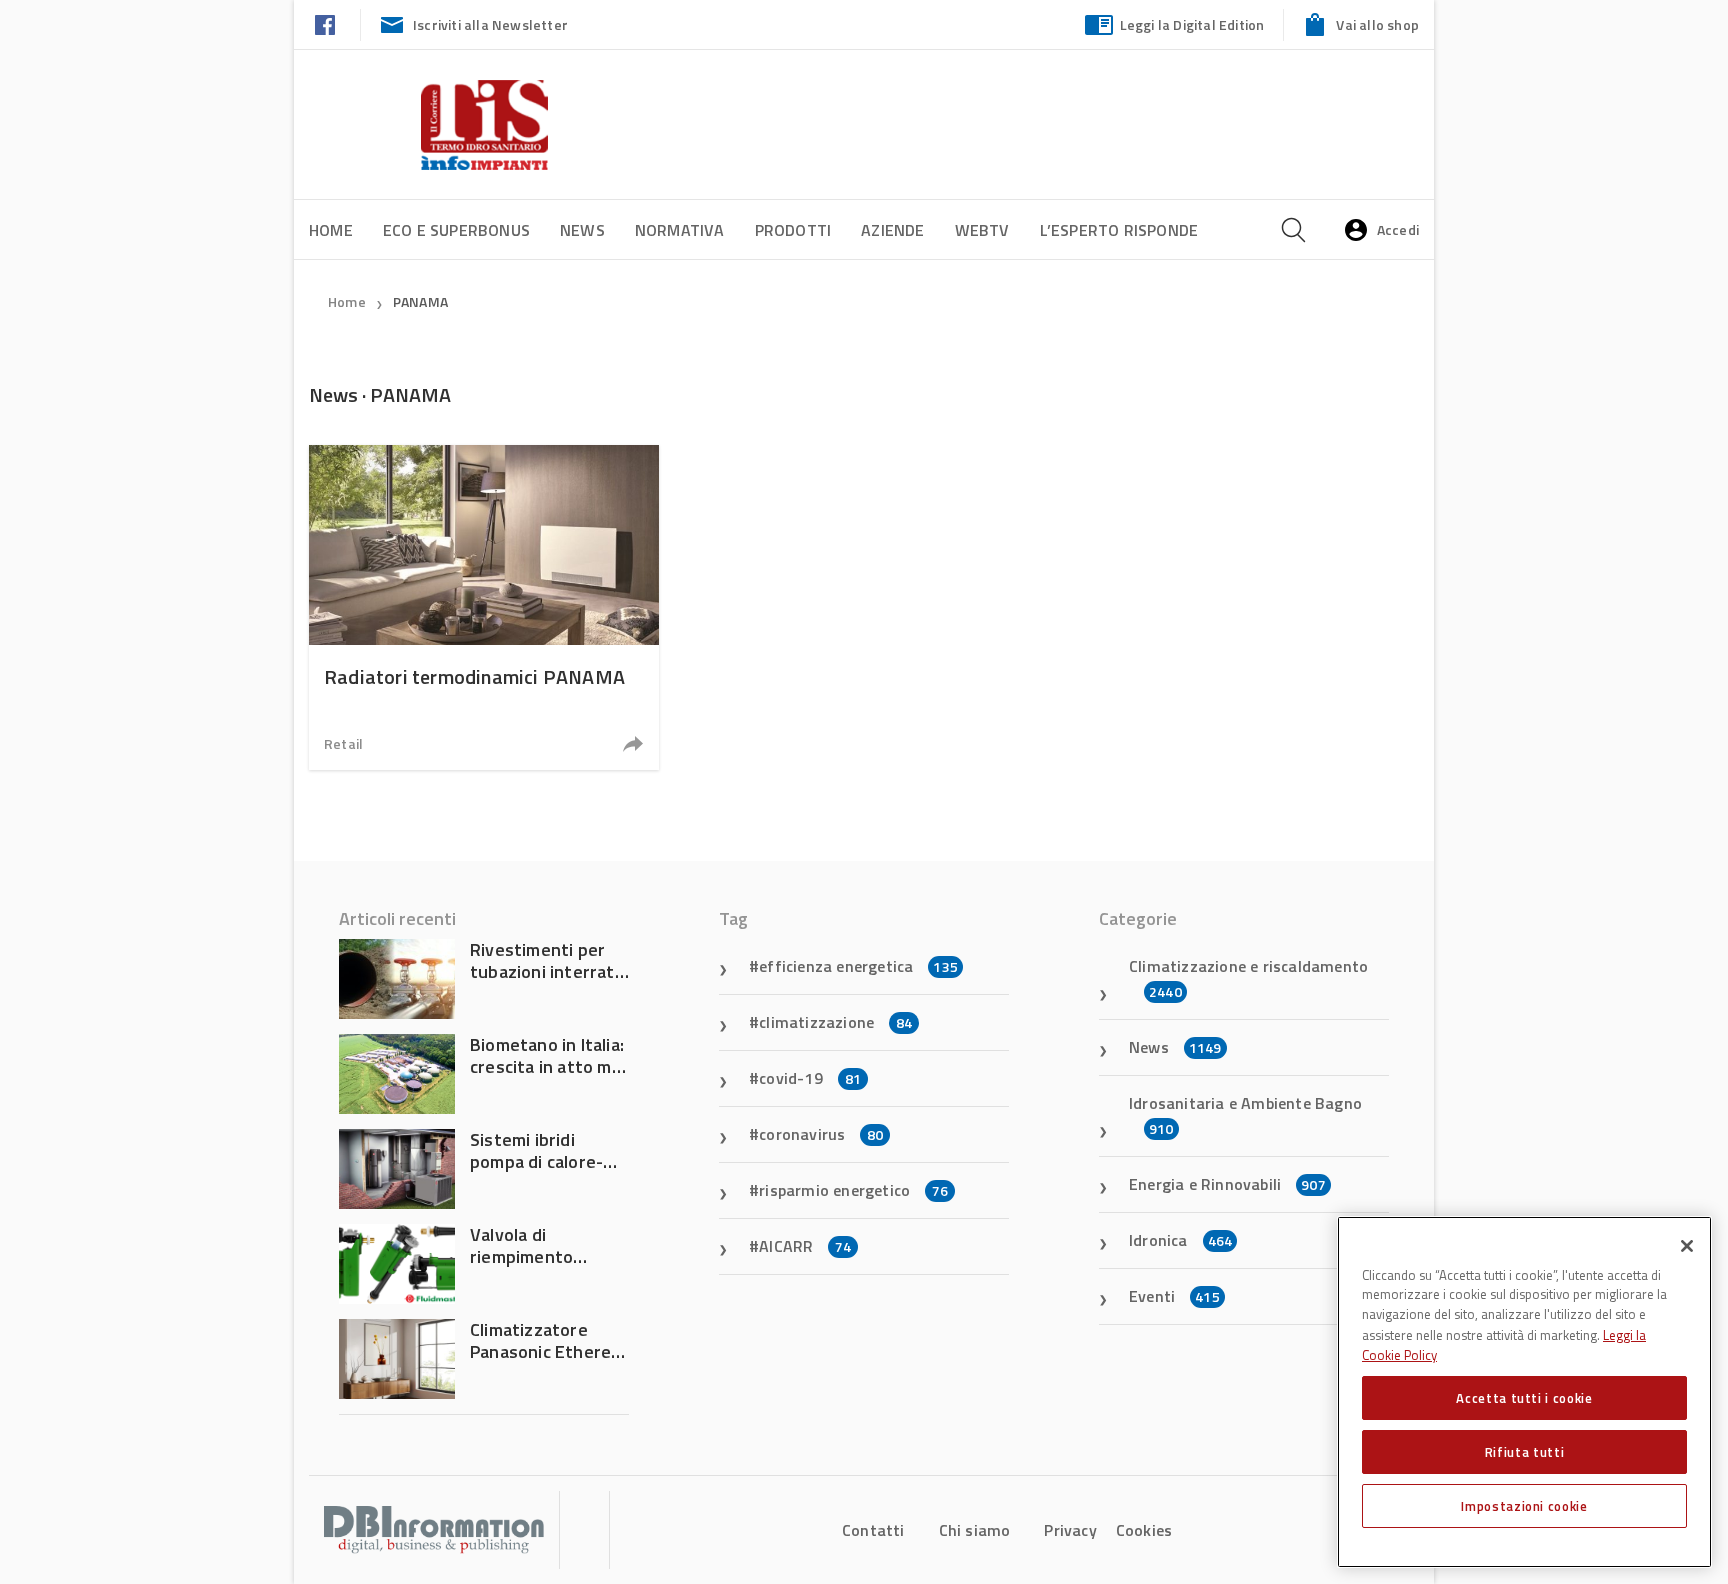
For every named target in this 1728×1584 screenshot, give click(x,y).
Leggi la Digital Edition (1192, 24)
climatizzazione (835, 1022)
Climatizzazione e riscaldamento (1248, 978)
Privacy (1070, 1530)
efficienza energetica (858, 966)
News (582, 230)
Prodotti (793, 230)
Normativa (680, 230)
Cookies (1144, 1530)
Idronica (1180, 1240)
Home (331, 230)
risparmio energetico (853, 1190)
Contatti (873, 1530)
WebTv (982, 230)
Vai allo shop (1377, 24)
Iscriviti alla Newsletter (490, 24)
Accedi (1398, 229)
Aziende (892, 230)
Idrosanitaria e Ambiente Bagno (1245, 1115)
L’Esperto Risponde (1119, 230)
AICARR (805, 1246)
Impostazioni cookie (1524, 1506)
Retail (343, 743)
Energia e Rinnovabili (1227, 1184)
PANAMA (420, 301)
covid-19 (810, 1078)
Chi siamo (975, 1530)
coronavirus (821, 1134)
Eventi (1174, 1296)
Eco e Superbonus (456, 230)
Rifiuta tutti (1525, 1452)
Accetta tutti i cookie (1524, 1398)
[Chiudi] (1687, 1246)
